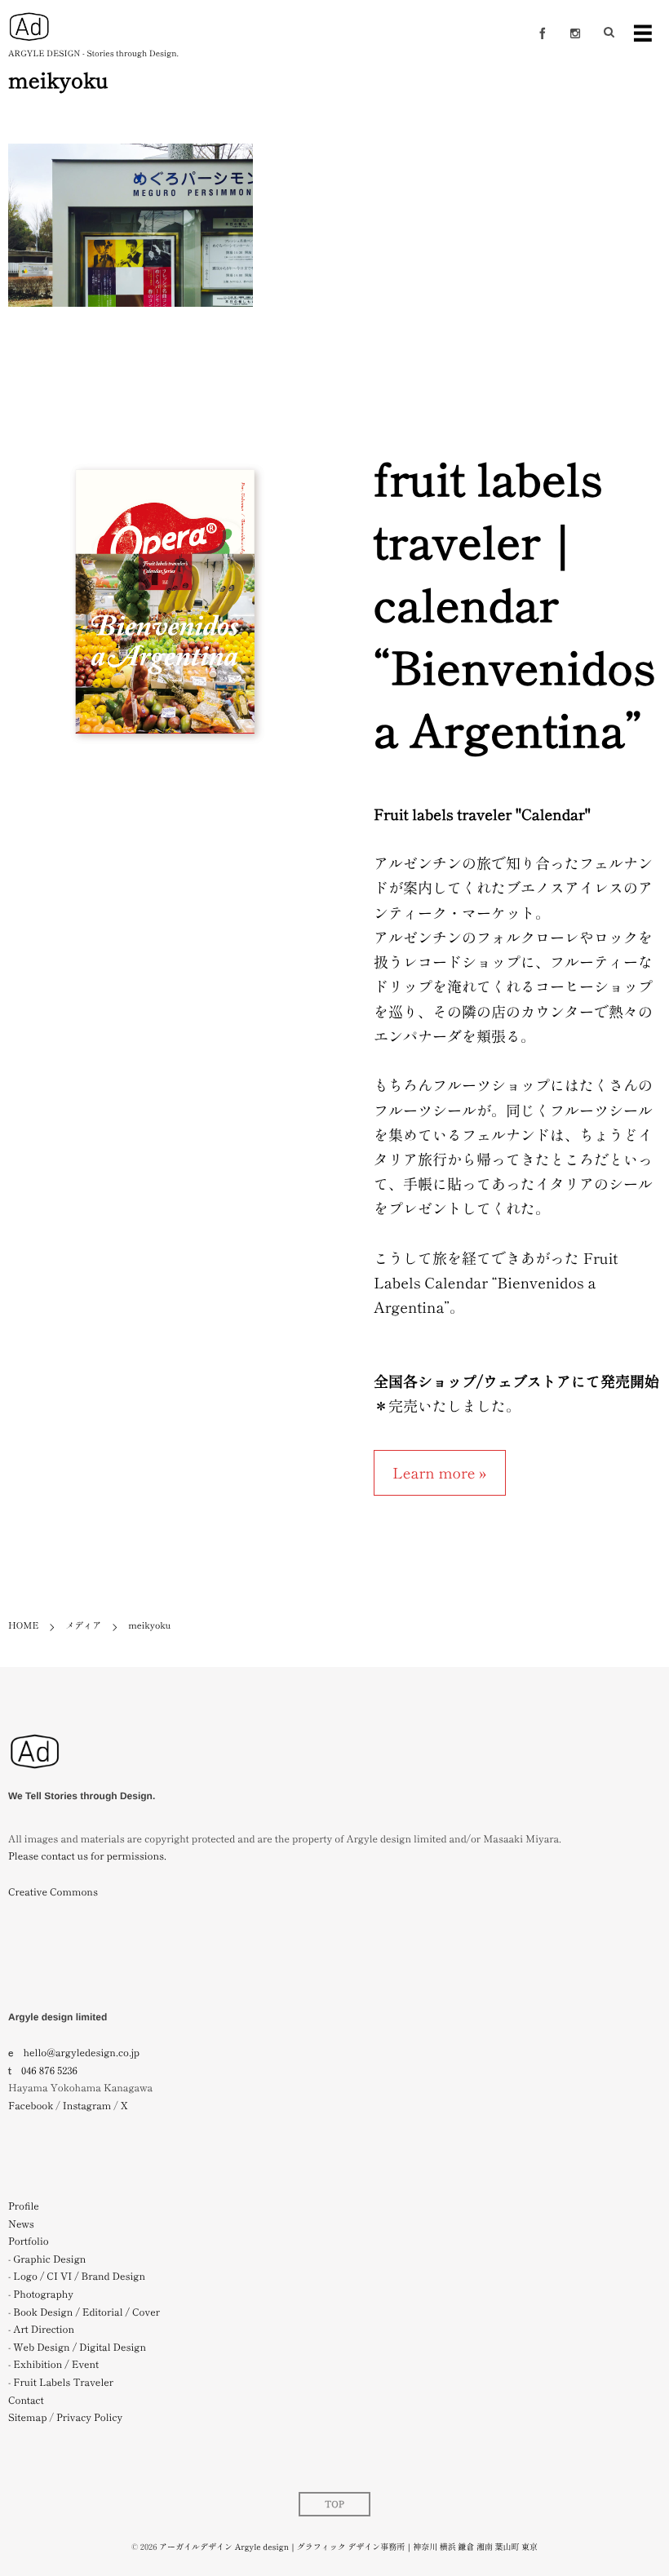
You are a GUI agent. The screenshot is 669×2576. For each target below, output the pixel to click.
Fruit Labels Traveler (63, 2382)
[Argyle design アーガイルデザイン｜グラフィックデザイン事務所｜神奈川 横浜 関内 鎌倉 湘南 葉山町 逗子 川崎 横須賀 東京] (29, 27)
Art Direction (44, 2329)
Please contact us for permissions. (87, 1856)
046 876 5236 (49, 2071)
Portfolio (29, 2241)
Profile (24, 2206)
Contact (26, 2400)
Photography (43, 2294)
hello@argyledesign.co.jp (82, 2053)
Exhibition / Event (56, 2364)
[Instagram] (575, 33)
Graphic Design (49, 2259)
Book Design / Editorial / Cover (86, 2312)
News (21, 2224)
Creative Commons (53, 1892)
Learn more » (440, 1473)
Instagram (87, 2106)
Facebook (31, 2106)
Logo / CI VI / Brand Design (79, 2276)
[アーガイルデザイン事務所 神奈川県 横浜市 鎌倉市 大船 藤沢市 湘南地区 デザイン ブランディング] (35, 1778)
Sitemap (27, 2417)
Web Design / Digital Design (80, 2347)
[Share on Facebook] (543, 33)
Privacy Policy (89, 2417)
